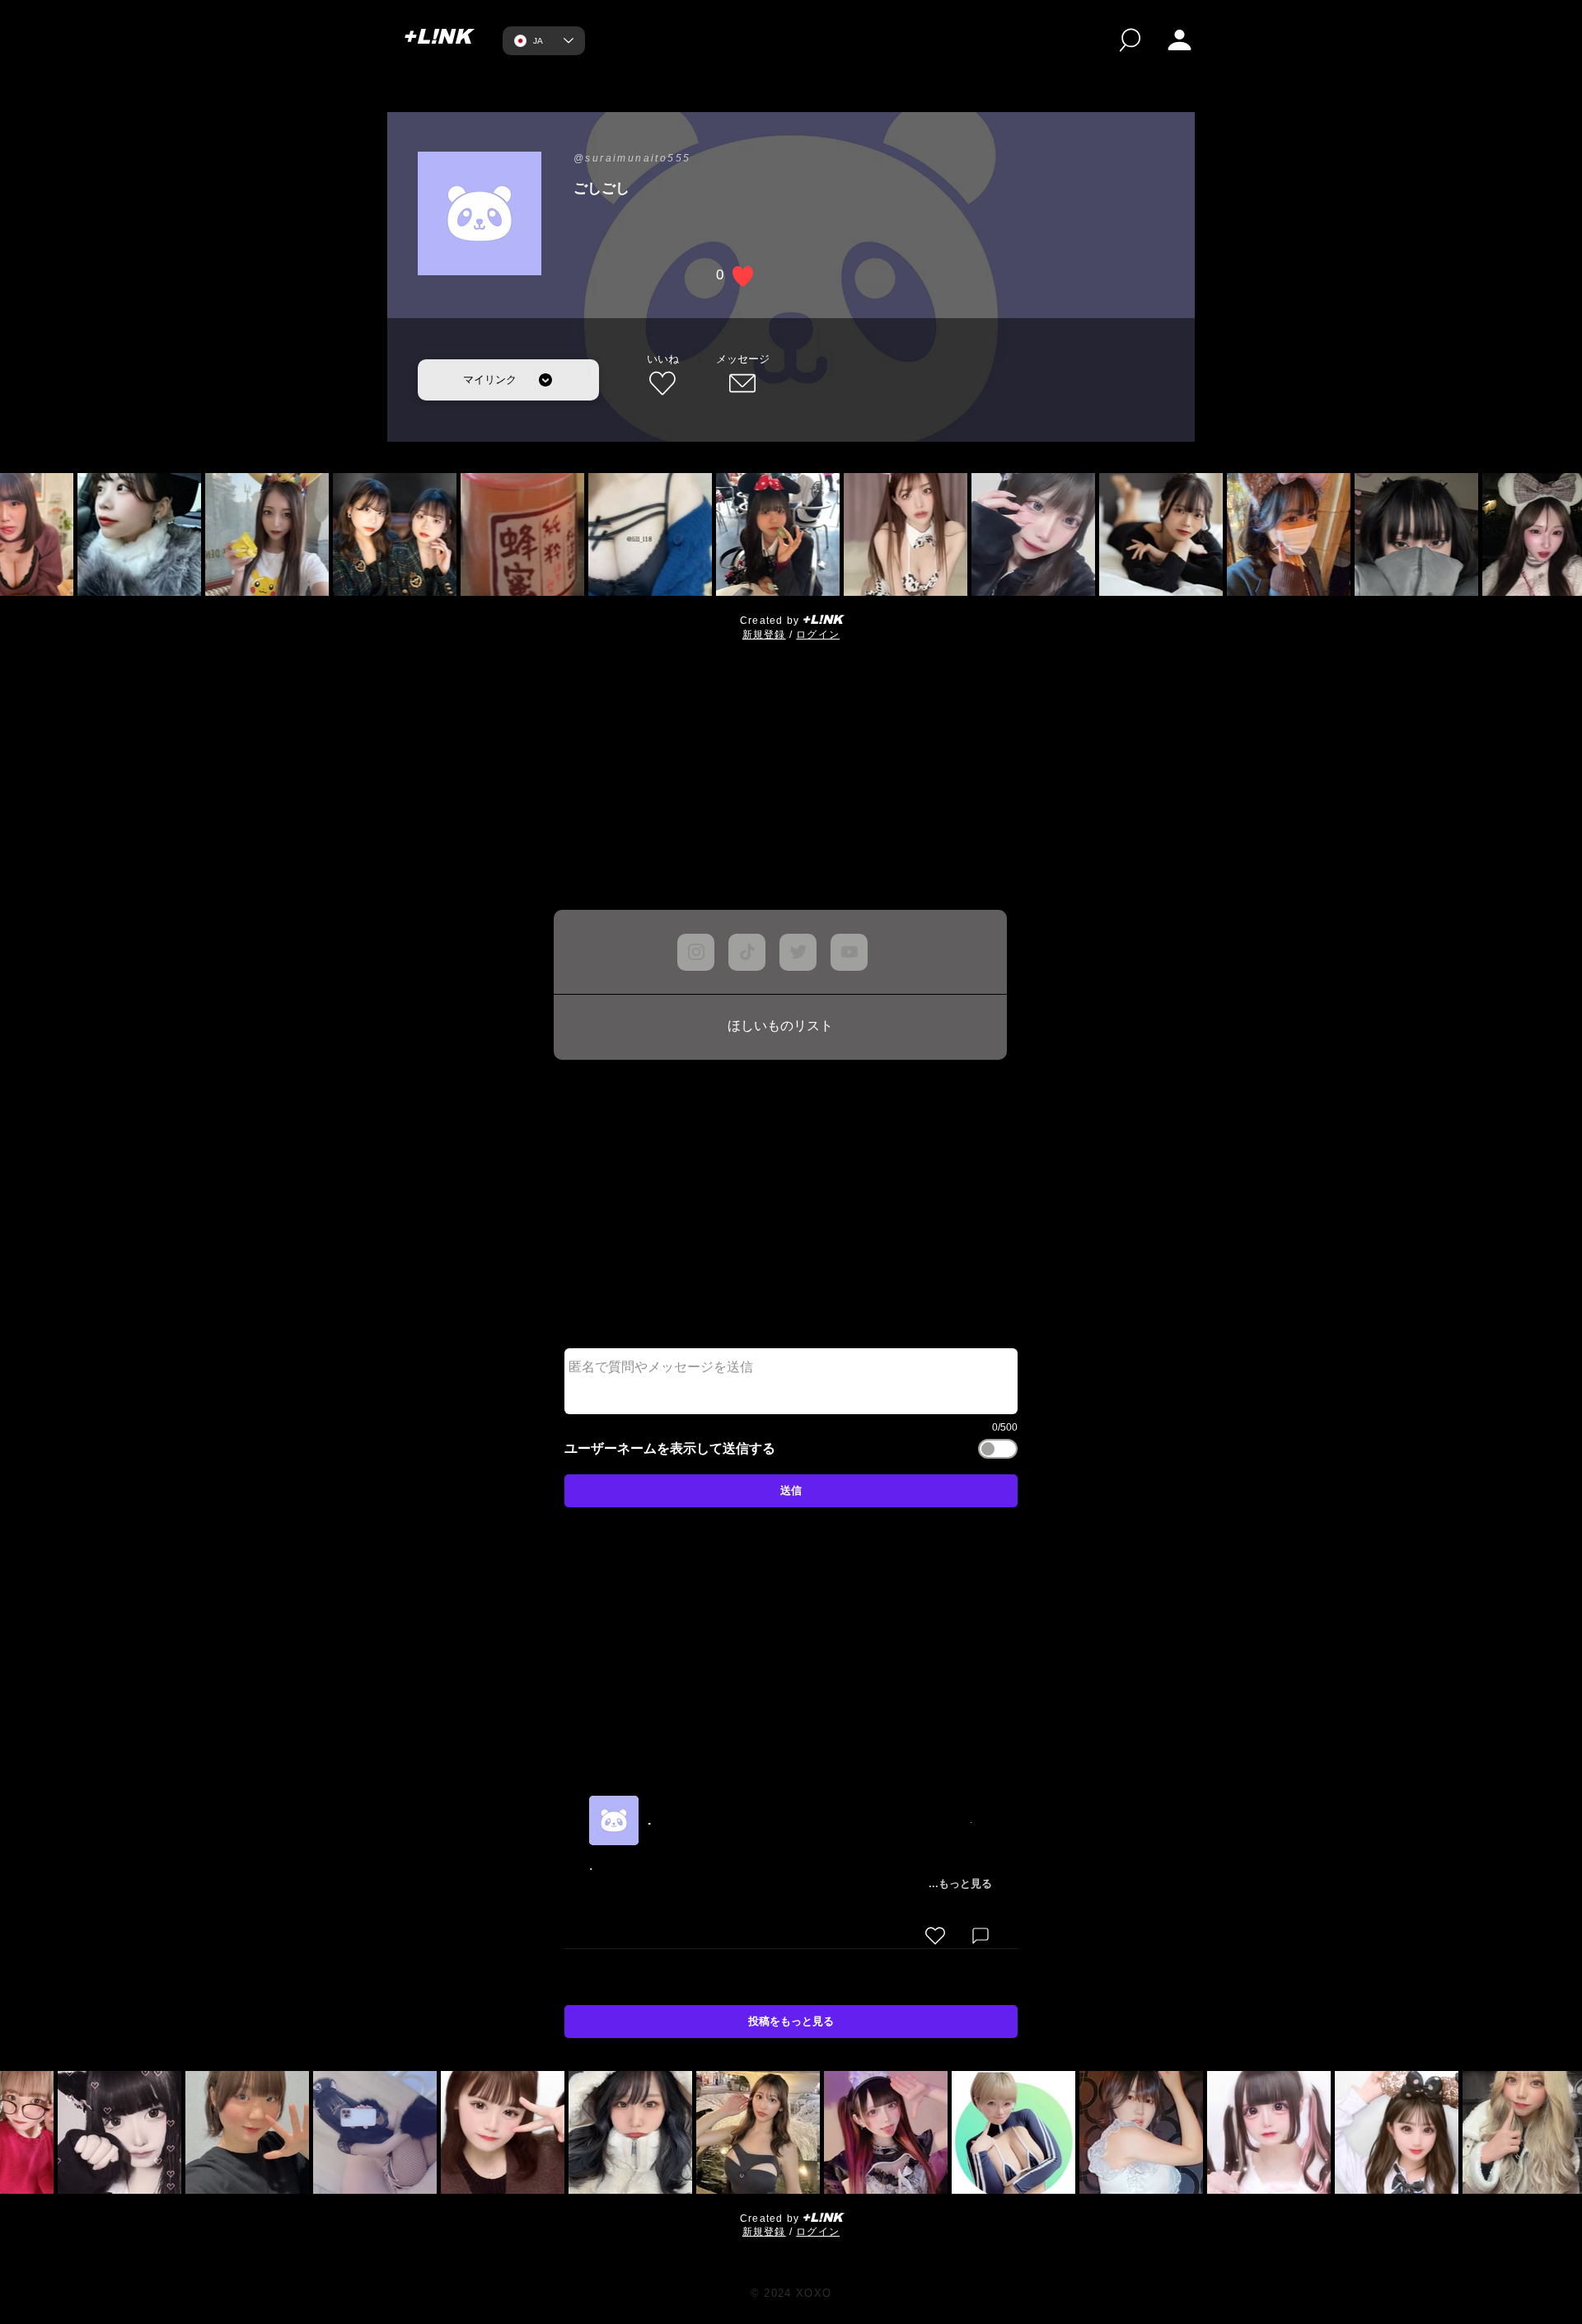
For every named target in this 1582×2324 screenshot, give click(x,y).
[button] (1179, 40)
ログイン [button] (818, 635)
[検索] (1130, 40)
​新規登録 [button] (764, 635)
